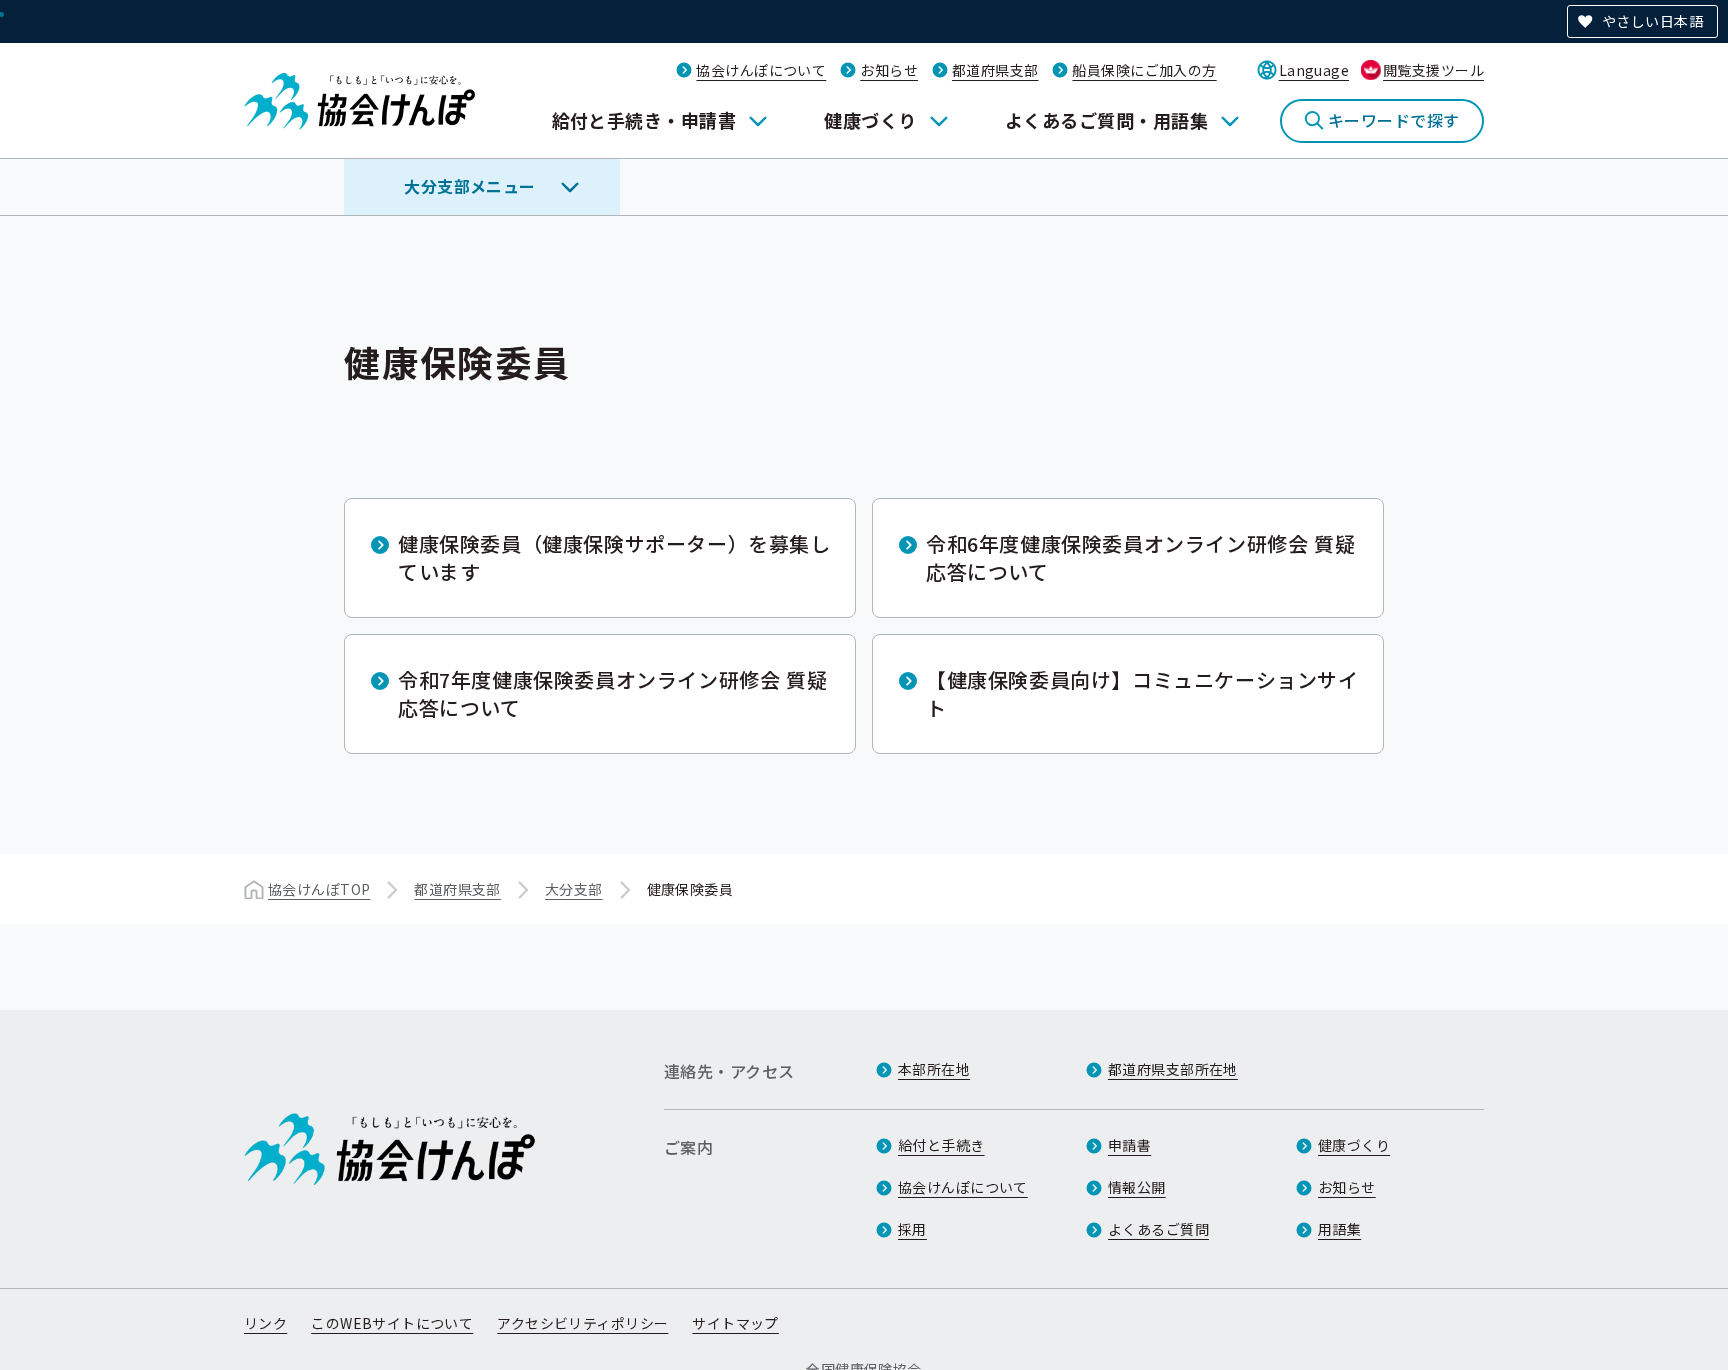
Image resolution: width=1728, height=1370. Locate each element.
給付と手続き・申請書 (644, 120)
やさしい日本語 (1652, 21)
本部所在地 (934, 1069)
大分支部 (574, 889)
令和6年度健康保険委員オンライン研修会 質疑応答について (1140, 557)
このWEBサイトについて (392, 1323)
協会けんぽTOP (319, 889)
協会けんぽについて (761, 70)
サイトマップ (735, 1323)
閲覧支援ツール (1433, 70)
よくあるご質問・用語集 (1106, 120)
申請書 (1129, 1145)
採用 (912, 1229)
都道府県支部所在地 (1173, 1069)
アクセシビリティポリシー (582, 1323)
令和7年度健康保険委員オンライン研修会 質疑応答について (612, 693)
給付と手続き (941, 1145)
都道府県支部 (995, 70)
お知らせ (889, 70)
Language (1314, 70)
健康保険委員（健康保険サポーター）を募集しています (614, 557)
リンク (265, 1323)
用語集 (1339, 1229)
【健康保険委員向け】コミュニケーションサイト (1142, 693)
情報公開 (1137, 1187)
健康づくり (870, 120)
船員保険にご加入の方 (1144, 70)
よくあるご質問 (1158, 1229)
